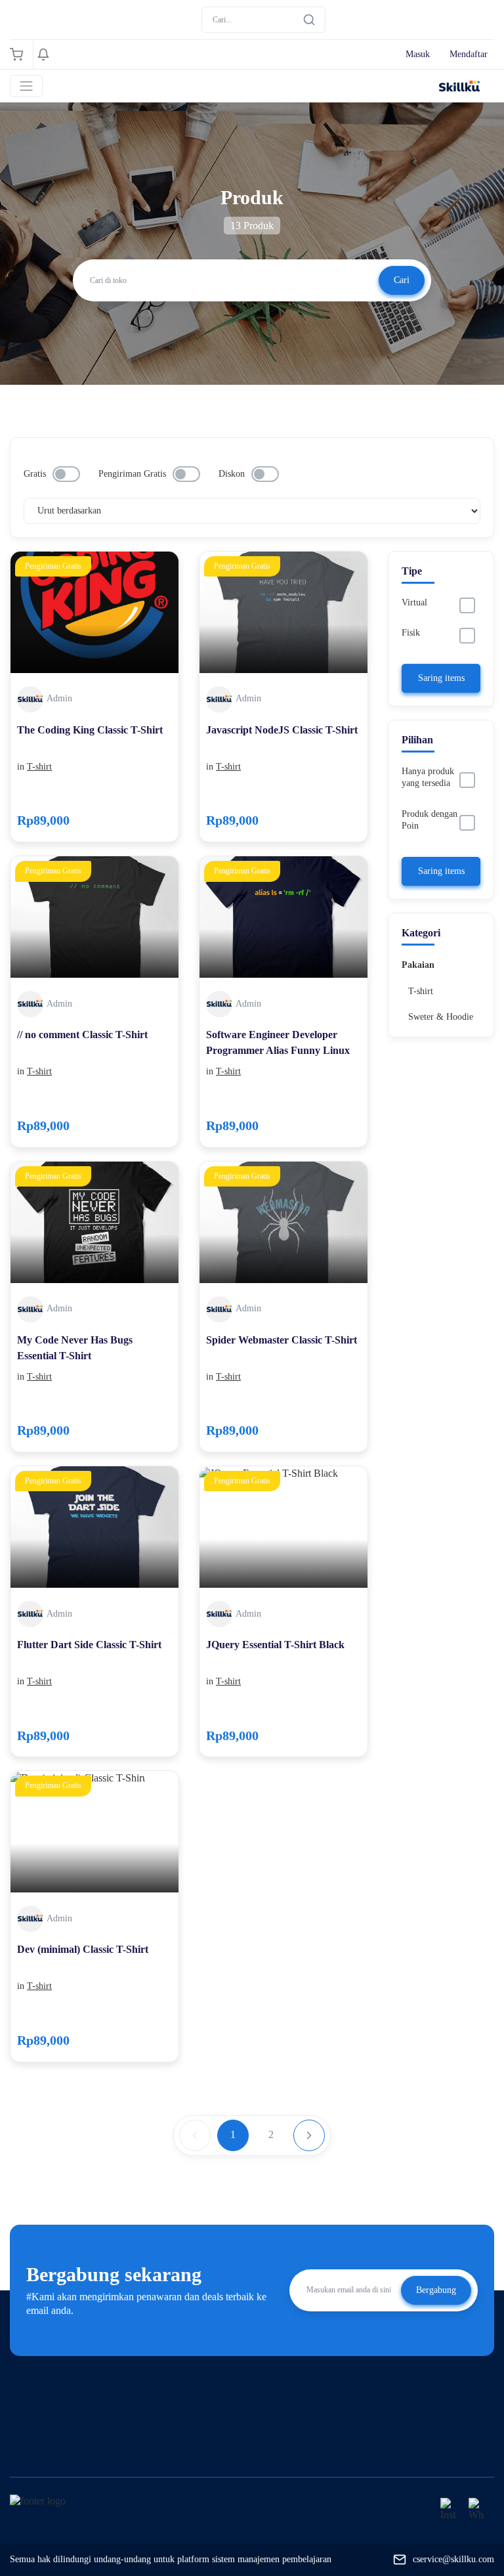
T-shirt (39, 767)
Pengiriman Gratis (132, 474)
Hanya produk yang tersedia (428, 777)
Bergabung (436, 2290)
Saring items (441, 678)
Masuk (418, 54)
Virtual (414, 602)
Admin (59, 698)
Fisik (411, 633)
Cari (402, 280)
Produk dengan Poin (430, 820)
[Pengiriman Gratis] (94, 611)
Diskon (232, 474)
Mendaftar (469, 54)
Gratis (35, 474)
